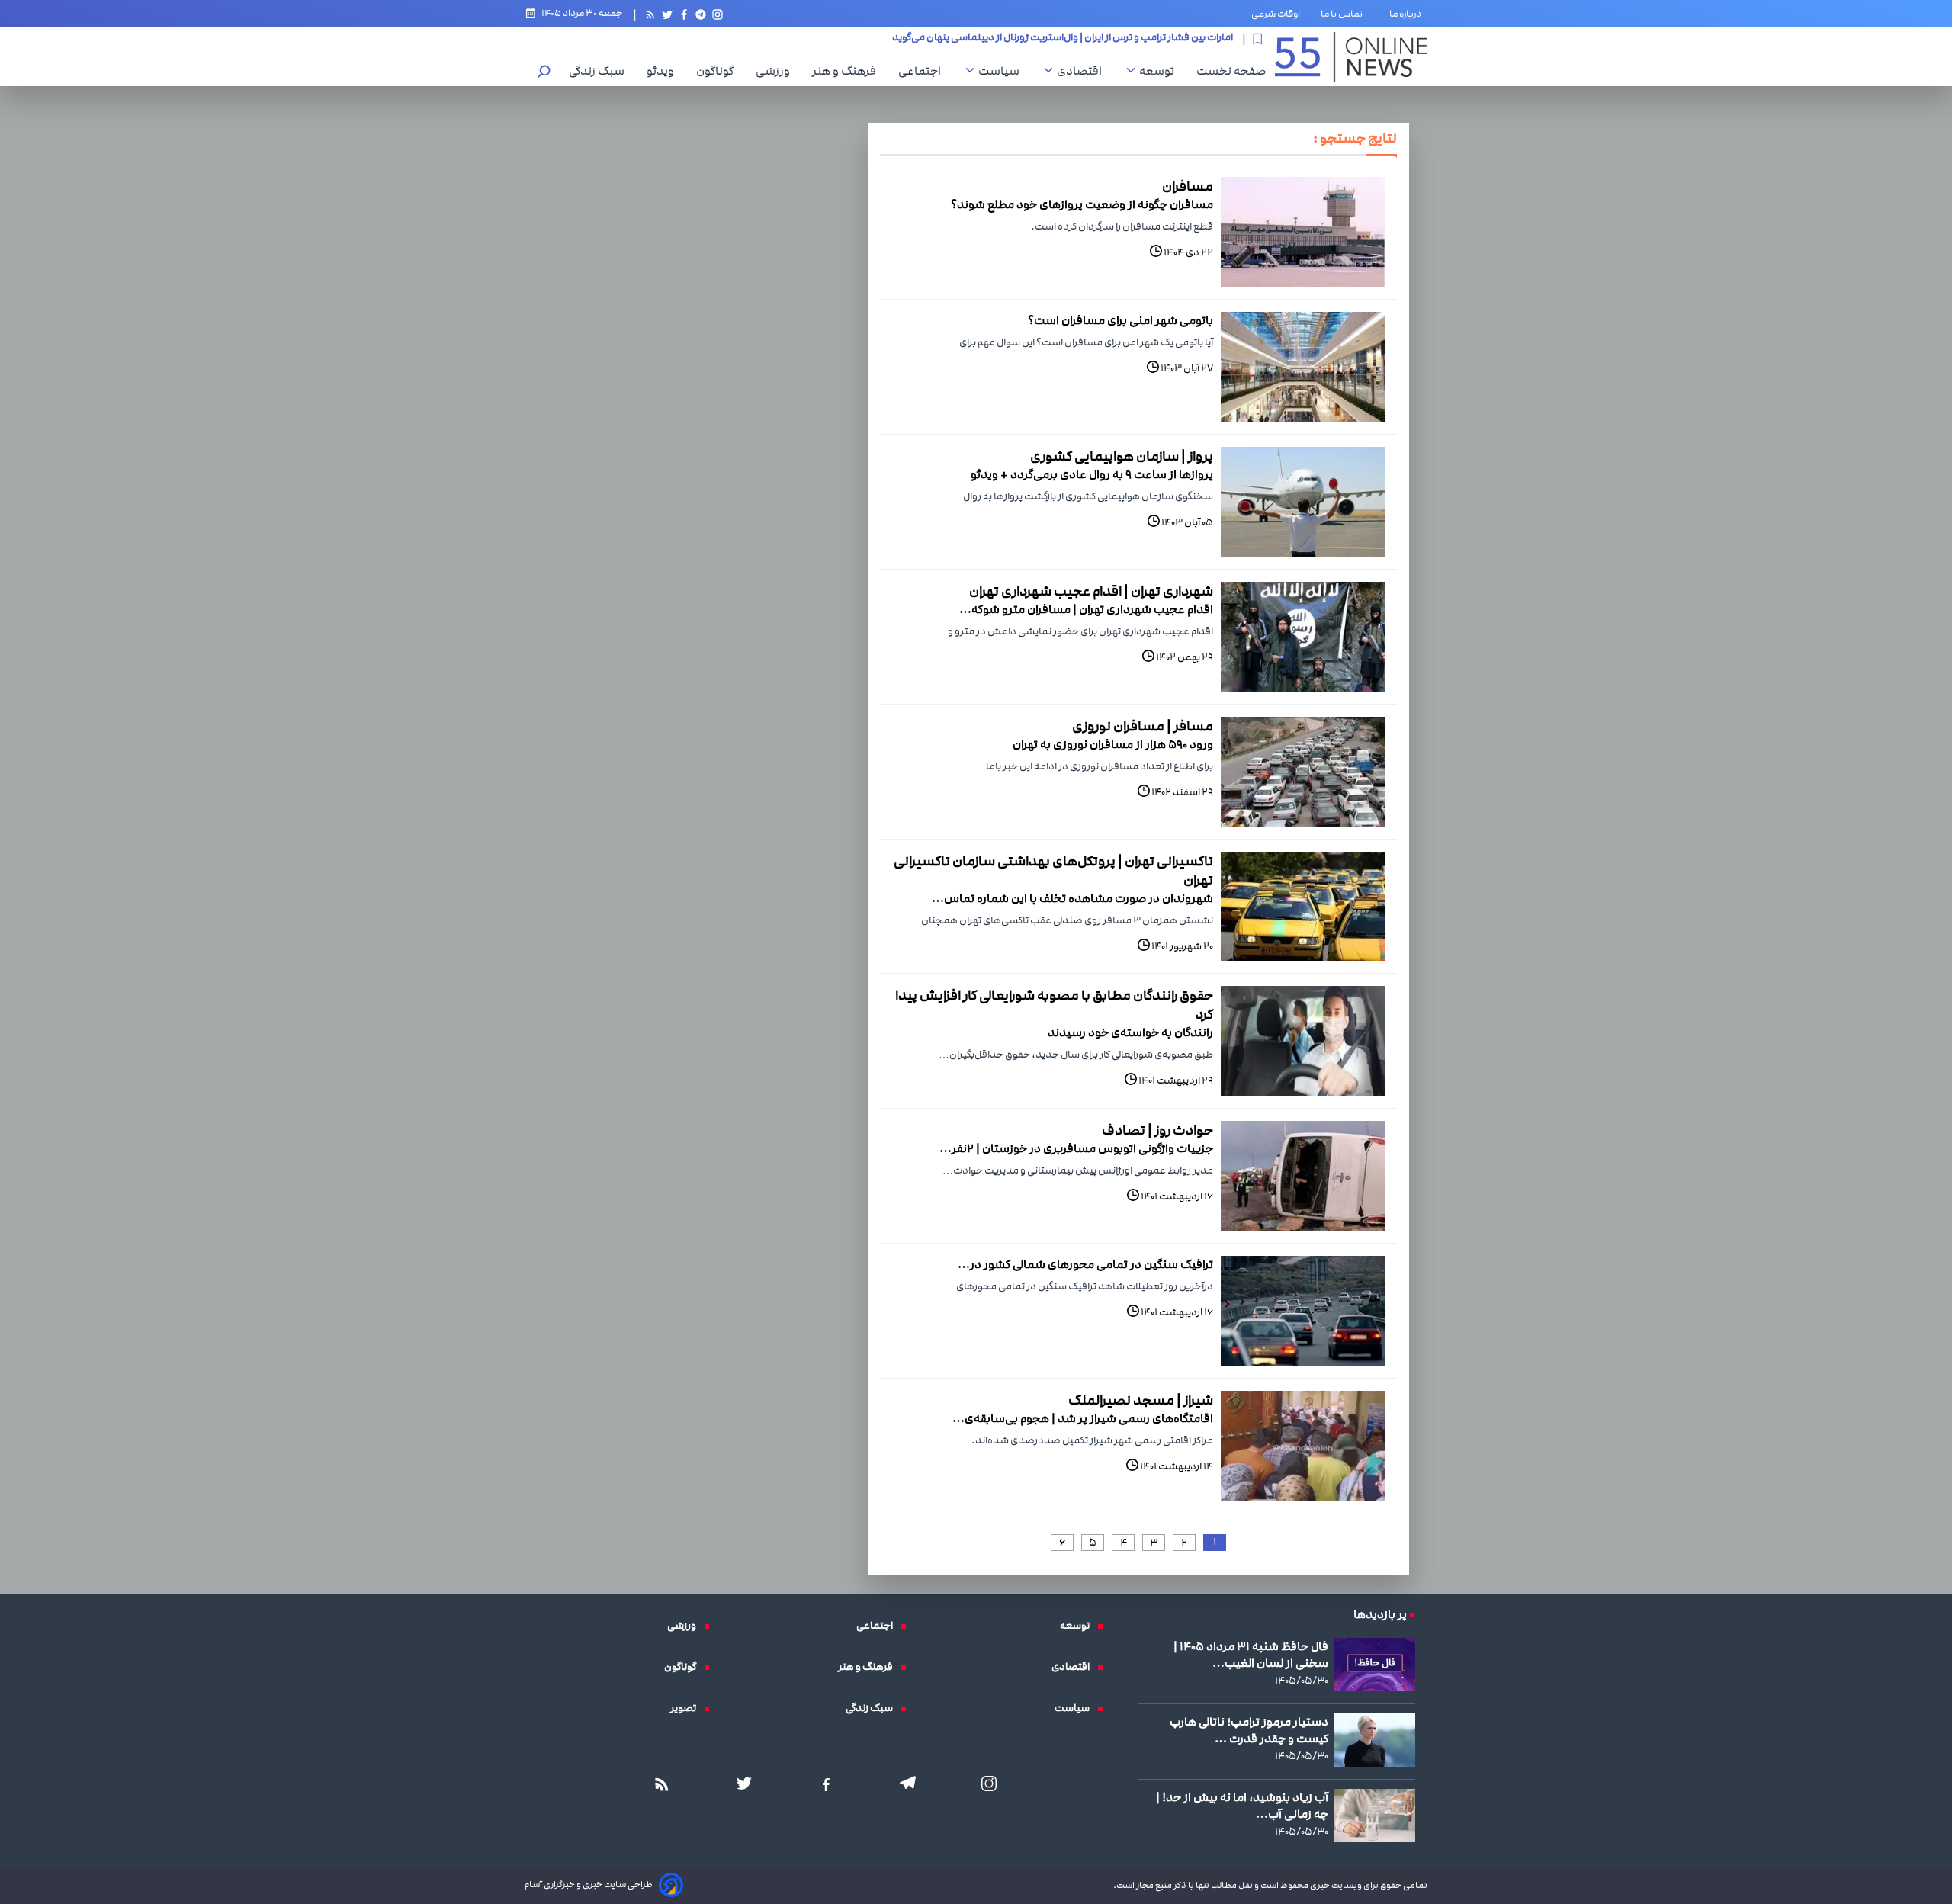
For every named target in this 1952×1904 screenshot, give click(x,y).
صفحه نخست (1231, 71)
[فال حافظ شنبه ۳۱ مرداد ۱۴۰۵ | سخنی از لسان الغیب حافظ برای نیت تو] (1375, 1665)
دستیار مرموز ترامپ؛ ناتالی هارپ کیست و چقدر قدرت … (1249, 1730)
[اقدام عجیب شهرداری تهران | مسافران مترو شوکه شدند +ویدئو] (1303, 637)
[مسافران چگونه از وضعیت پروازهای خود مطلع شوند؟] (1303, 232)
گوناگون (719, 71)
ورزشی (777, 71)
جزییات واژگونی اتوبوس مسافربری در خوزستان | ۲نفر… (1076, 1148)
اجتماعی (923, 71)
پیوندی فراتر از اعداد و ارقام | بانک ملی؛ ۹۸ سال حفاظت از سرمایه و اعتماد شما (1072, 39)
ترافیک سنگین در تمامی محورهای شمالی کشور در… (1085, 1264)
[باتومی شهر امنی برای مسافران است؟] (1303, 367)
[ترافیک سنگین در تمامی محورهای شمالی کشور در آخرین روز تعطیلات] (1303, 1311)
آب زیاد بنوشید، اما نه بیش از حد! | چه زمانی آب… (1242, 1806)
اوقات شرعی (1276, 14)
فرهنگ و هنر (848, 71)
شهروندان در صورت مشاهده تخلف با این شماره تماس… (1072, 898)
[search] (544, 73)
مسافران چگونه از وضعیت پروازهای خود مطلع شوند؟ (1082, 204)
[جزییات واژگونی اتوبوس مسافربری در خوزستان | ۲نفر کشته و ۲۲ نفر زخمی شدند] (1303, 1176)
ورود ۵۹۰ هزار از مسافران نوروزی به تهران (1113, 744)
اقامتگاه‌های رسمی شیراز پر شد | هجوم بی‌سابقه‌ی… (1083, 1418)
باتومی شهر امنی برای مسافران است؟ (1120, 320)
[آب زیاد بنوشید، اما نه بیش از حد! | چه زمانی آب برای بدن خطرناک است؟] (1375, 1816)
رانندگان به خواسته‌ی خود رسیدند (1130, 1032)
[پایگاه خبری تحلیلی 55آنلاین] (1351, 57)
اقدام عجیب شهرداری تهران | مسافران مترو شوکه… (1086, 609)
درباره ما (1408, 14)
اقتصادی (1083, 71)
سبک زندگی (600, 71)
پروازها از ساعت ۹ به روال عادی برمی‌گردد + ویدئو (1092, 474)
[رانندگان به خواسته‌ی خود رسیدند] (1303, 1041)
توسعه (1161, 71)
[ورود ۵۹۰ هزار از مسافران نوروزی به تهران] (1303, 772)
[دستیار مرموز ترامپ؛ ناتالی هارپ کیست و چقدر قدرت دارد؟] (1375, 1740)
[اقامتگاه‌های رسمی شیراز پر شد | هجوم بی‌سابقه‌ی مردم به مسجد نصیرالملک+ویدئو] (1303, 1446)
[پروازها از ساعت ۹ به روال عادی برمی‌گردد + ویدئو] (1303, 502)
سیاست (1003, 71)
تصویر (687, 1708)
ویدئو (664, 71)
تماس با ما (1345, 14)
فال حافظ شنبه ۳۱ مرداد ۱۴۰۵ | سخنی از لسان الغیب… (1251, 1655)
